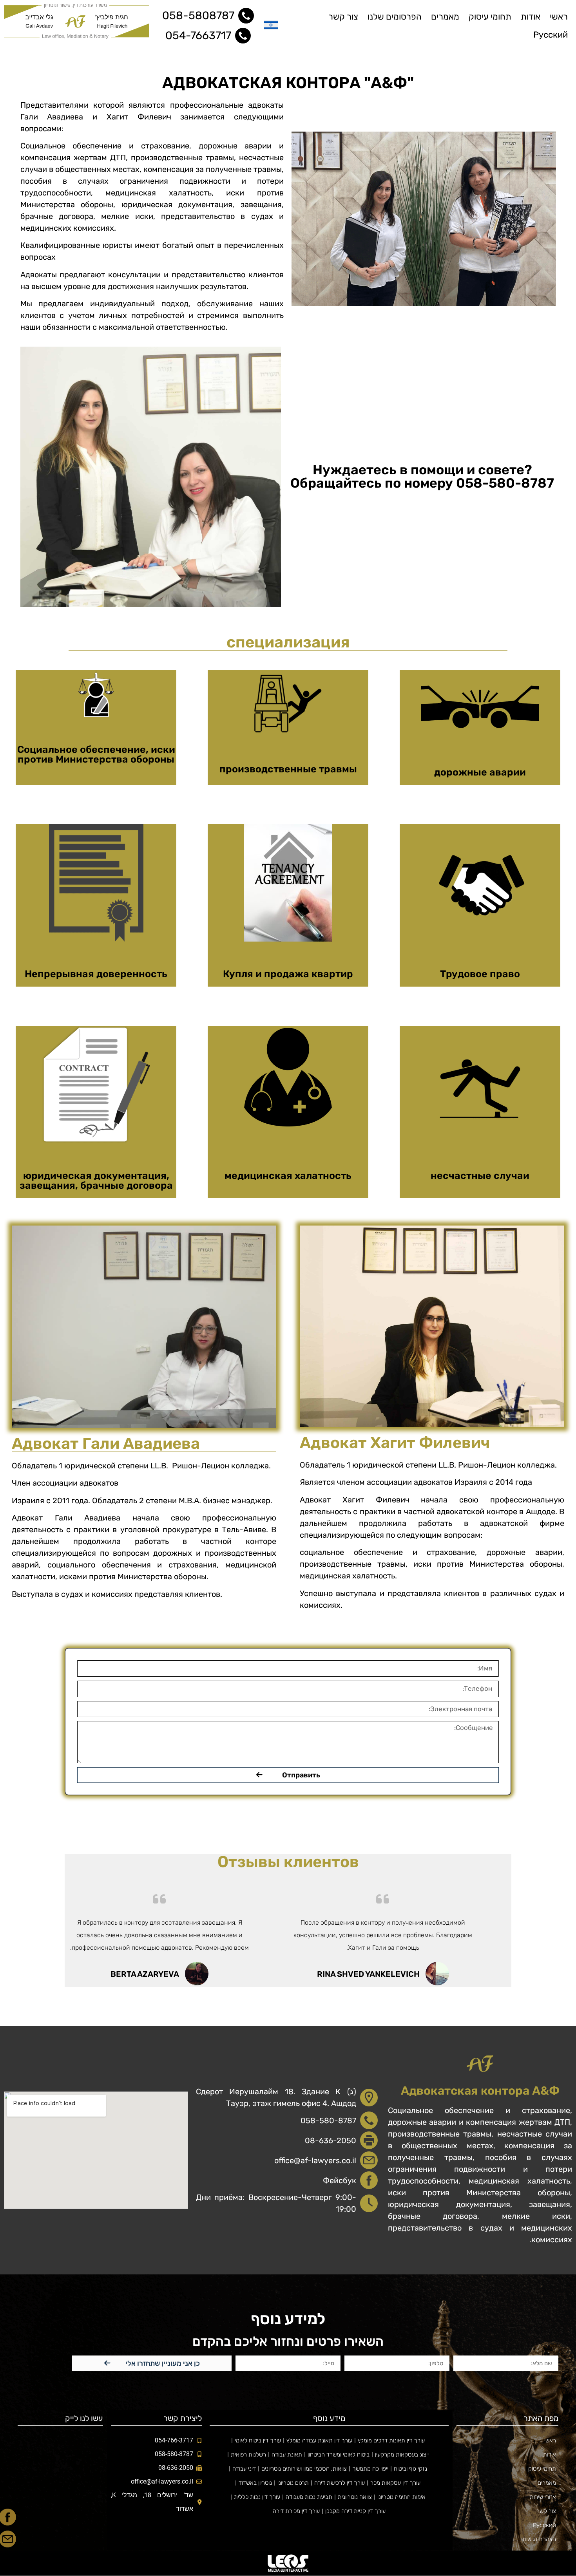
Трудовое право (480, 974)
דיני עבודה (244, 2469)
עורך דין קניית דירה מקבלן (355, 2511)
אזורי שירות (543, 2497)
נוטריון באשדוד (255, 2483)
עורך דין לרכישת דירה (340, 2483)
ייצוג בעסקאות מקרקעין (402, 2455)
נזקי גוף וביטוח (410, 2469)
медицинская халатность (288, 1176)
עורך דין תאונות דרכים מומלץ (391, 2440)
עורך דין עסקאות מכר (395, 2483)
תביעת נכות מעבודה (309, 2497)
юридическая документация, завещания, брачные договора (96, 1180)
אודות (531, 17)
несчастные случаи (480, 1176)
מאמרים (445, 17)
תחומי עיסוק (490, 17)
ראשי (559, 17)
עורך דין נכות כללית (257, 2497)
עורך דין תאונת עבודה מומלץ (319, 2440)
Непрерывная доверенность (96, 974)
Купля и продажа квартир (288, 974)
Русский (551, 35)
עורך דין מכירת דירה (296, 2511)
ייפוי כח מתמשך (370, 2469)
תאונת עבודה (287, 2455)
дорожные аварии (480, 772)
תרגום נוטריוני (293, 2483)
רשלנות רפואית (248, 2455)
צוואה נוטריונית (355, 2497)
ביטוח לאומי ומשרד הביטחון (339, 2455)
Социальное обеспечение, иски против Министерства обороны (96, 754)
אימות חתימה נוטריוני (401, 2497)
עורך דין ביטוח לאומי (258, 2440)
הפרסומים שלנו (395, 17)
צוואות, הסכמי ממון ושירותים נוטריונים (304, 2469)
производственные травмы (288, 769)
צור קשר (343, 17)
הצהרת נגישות (539, 2539)
